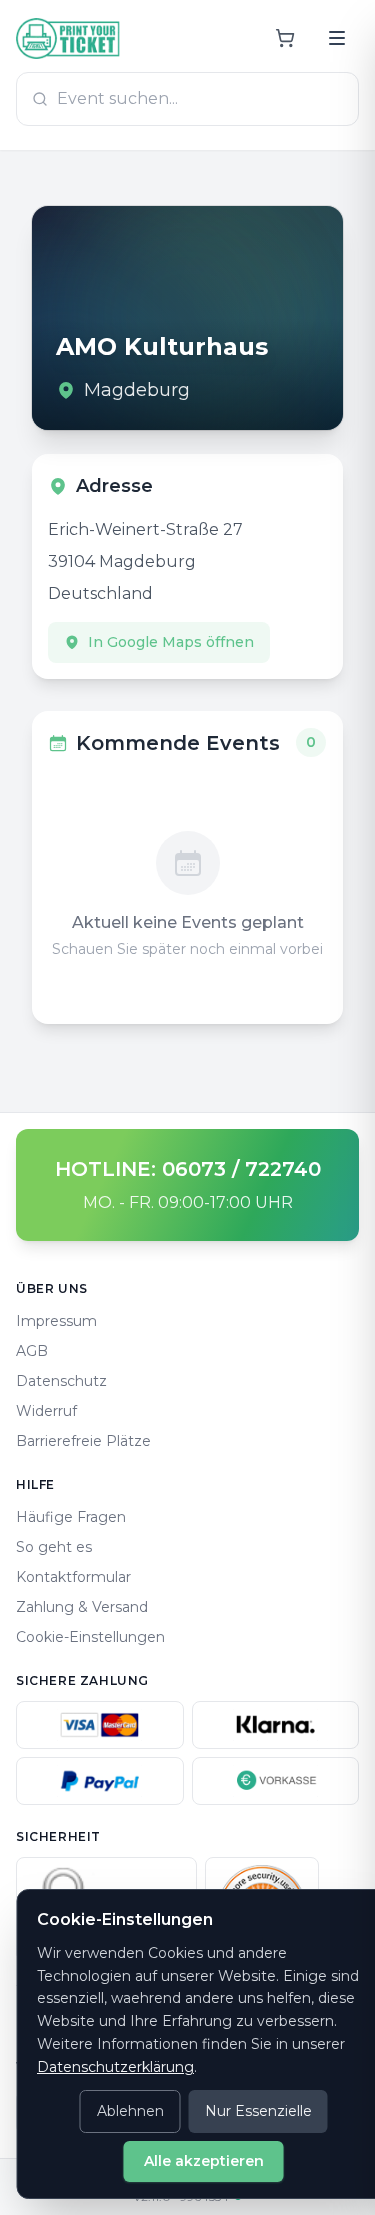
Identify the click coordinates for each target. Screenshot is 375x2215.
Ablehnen (130, 2111)
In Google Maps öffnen (171, 642)
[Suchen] (337, 38)
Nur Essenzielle (258, 2111)
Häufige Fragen (71, 1517)
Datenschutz (61, 1381)
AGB (32, 1351)
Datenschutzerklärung (115, 2067)
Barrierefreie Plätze (83, 1441)
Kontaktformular (73, 1577)
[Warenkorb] (285, 38)
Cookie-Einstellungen (90, 1637)
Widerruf (46, 1411)
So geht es (54, 1547)
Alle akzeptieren (204, 2161)
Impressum (56, 1321)
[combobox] (187, 99)
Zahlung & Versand (82, 1607)
